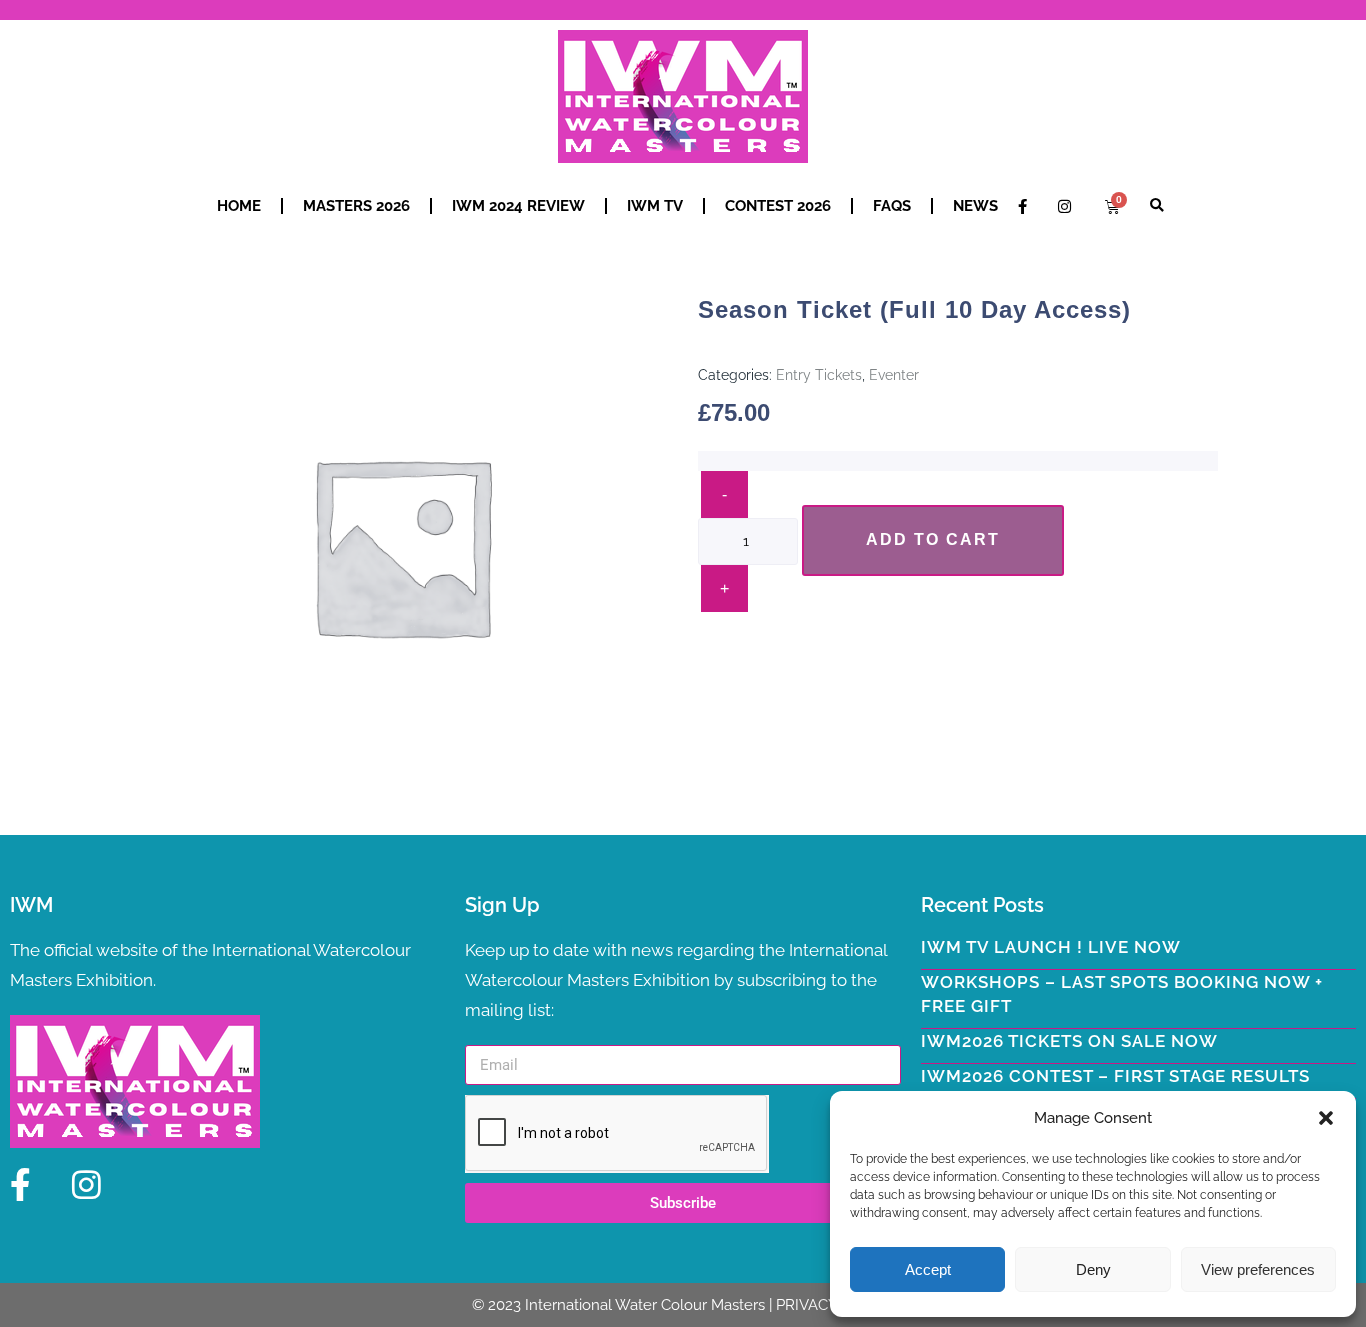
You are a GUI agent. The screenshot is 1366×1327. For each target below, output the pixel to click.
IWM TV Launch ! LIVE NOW (1051, 947)
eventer (894, 375)
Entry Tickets (819, 375)
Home (239, 206)
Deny (1093, 1269)
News (975, 206)
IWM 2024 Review (518, 206)
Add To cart (933, 539)
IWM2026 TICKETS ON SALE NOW (1069, 1041)
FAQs (892, 206)
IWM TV (655, 206)
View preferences (1258, 1269)
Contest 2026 (778, 206)
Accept (928, 1269)
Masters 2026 (356, 206)
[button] (1326, 1118)
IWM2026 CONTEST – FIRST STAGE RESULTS (1115, 1076)
